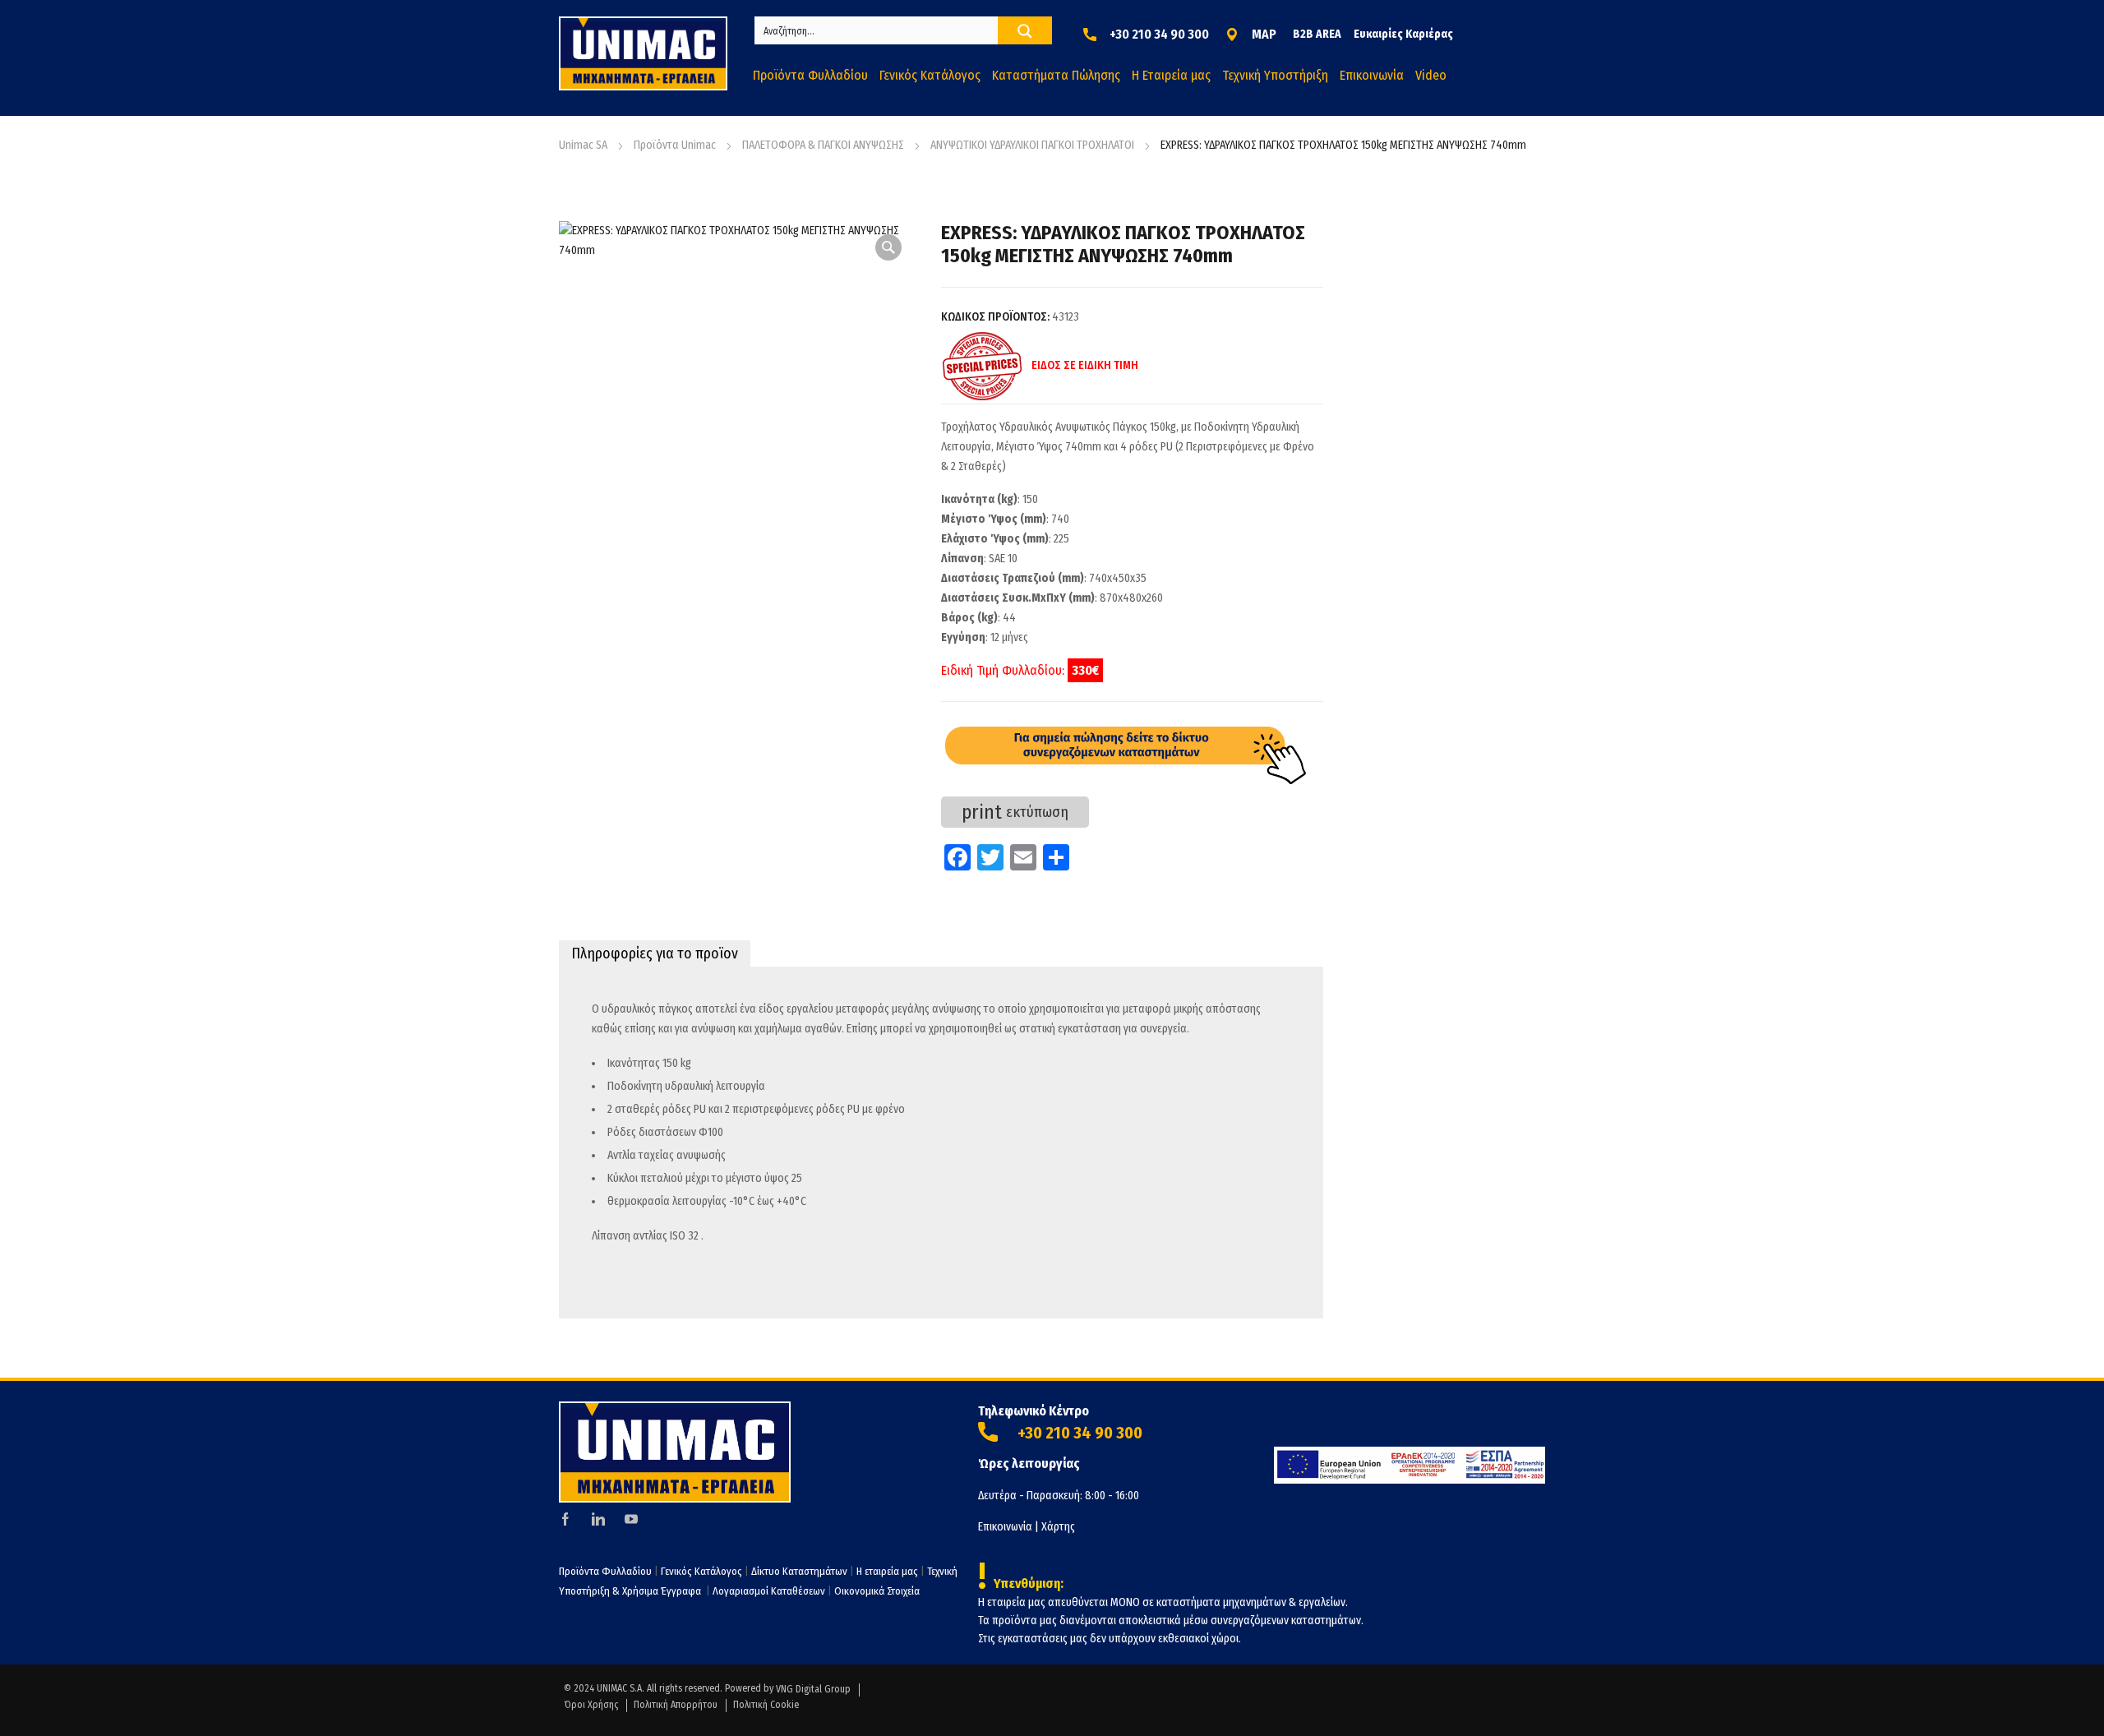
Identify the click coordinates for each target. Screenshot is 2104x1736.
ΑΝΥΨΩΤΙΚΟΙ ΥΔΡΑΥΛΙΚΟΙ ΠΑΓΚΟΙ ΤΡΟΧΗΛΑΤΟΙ (1032, 145)
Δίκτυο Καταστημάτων (801, 1571)
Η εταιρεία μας (887, 1571)
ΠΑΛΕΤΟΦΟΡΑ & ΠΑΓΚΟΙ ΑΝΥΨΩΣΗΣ (823, 145)
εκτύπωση (1015, 812)
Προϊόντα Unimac (675, 145)
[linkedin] (598, 1519)
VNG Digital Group (813, 1689)
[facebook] (565, 1519)
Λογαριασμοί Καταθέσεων (769, 1591)
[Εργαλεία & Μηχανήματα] (643, 53)
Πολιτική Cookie (766, 1705)
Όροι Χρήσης (591, 1705)
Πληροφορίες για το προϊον (655, 953)
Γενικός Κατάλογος (701, 1571)
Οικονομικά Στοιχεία (877, 1591)
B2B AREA (1317, 34)
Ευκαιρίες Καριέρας (1403, 34)
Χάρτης (1058, 1527)
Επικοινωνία (1005, 1527)
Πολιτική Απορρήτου (676, 1705)
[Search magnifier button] (1025, 31)
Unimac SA (583, 145)
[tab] (655, 953)
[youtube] (631, 1519)
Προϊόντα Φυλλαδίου (605, 1571)
